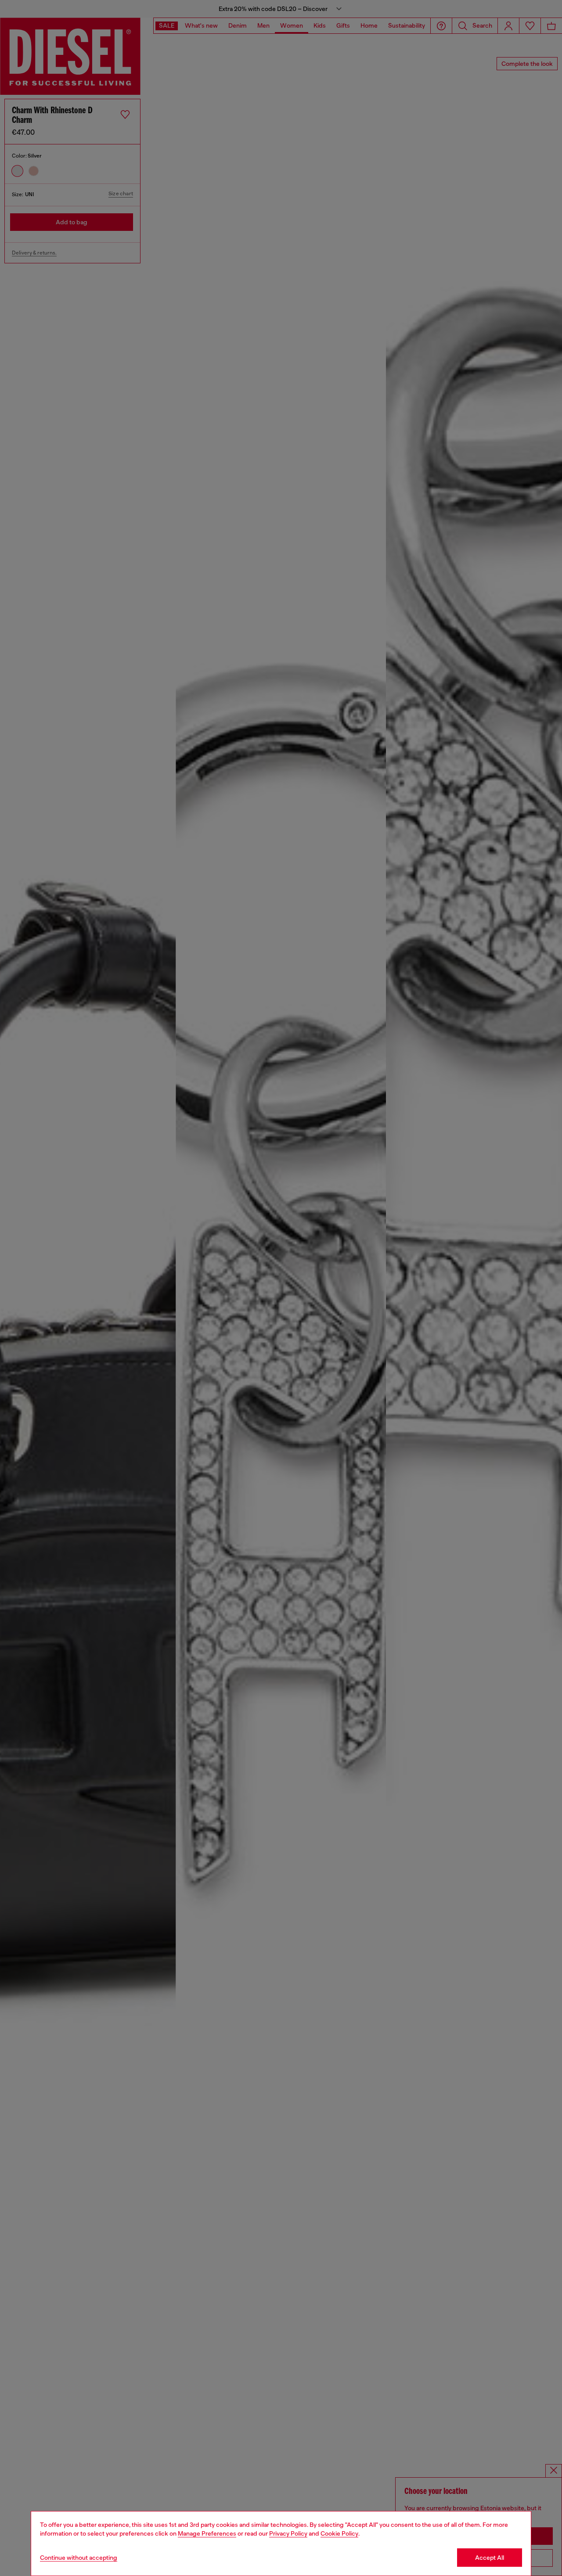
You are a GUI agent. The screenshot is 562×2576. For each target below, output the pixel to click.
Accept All (490, 2558)
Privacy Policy (288, 2533)
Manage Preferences (207, 2533)
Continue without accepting (79, 2558)
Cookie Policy (339, 2533)
